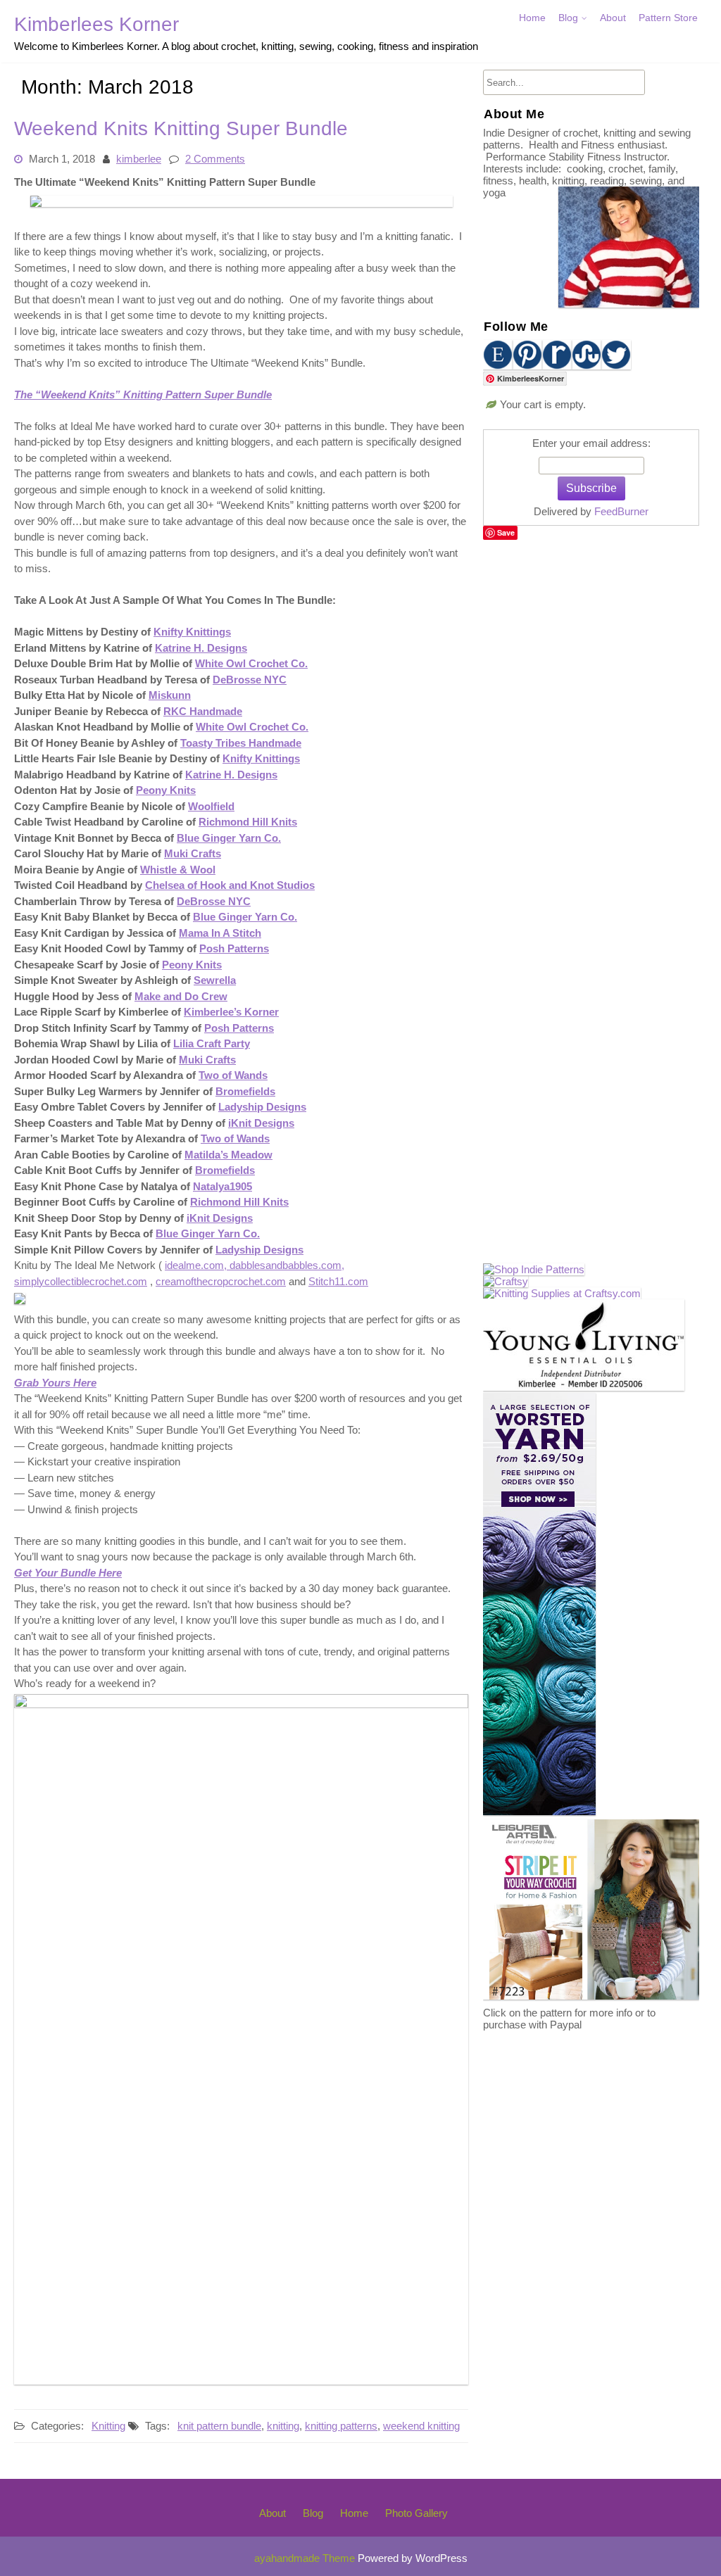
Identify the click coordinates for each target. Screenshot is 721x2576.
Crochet (579, 47)
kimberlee (139, 159)
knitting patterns (341, 2426)
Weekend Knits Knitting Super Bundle (181, 128)
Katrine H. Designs (201, 648)
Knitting (108, 2426)
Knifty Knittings (192, 632)
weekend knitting (421, 2426)
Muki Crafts (193, 854)
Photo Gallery (416, 2513)
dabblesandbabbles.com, (286, 1266)
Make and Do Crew (181, 996)
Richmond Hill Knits (248, 822)
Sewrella (215, 981)
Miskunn (170, 696)
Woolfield (211, 806)
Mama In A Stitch (220, 933)
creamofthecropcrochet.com (221, 1281)
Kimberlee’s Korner (231, 1012)
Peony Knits (166, 791)
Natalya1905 (222, 1186)
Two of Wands (233, 1076)
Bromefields (245, 1091)
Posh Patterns (234, 949)
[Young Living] (584, 1387)
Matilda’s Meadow (228, 1155)
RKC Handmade (203, 711)
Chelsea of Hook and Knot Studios (230, 886)
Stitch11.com (338, 1281)
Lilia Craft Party (212, 1044)
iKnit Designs (261, 1123)
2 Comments (215, 159)
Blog (568, 18)
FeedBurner (621, 511)
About (613, 18)
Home (532, 18)
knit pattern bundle (219, 2426)
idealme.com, (196, 1266)
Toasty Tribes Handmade (241, 743)
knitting (283, 2426)
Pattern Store (668, 18)
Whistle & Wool (178, 870)
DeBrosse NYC (250, 680)
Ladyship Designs (262, 1107)
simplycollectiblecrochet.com (81, 1281)
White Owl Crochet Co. (251, 664)
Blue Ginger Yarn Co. (229, 838)
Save (506, 532)
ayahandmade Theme (306, 2558)
